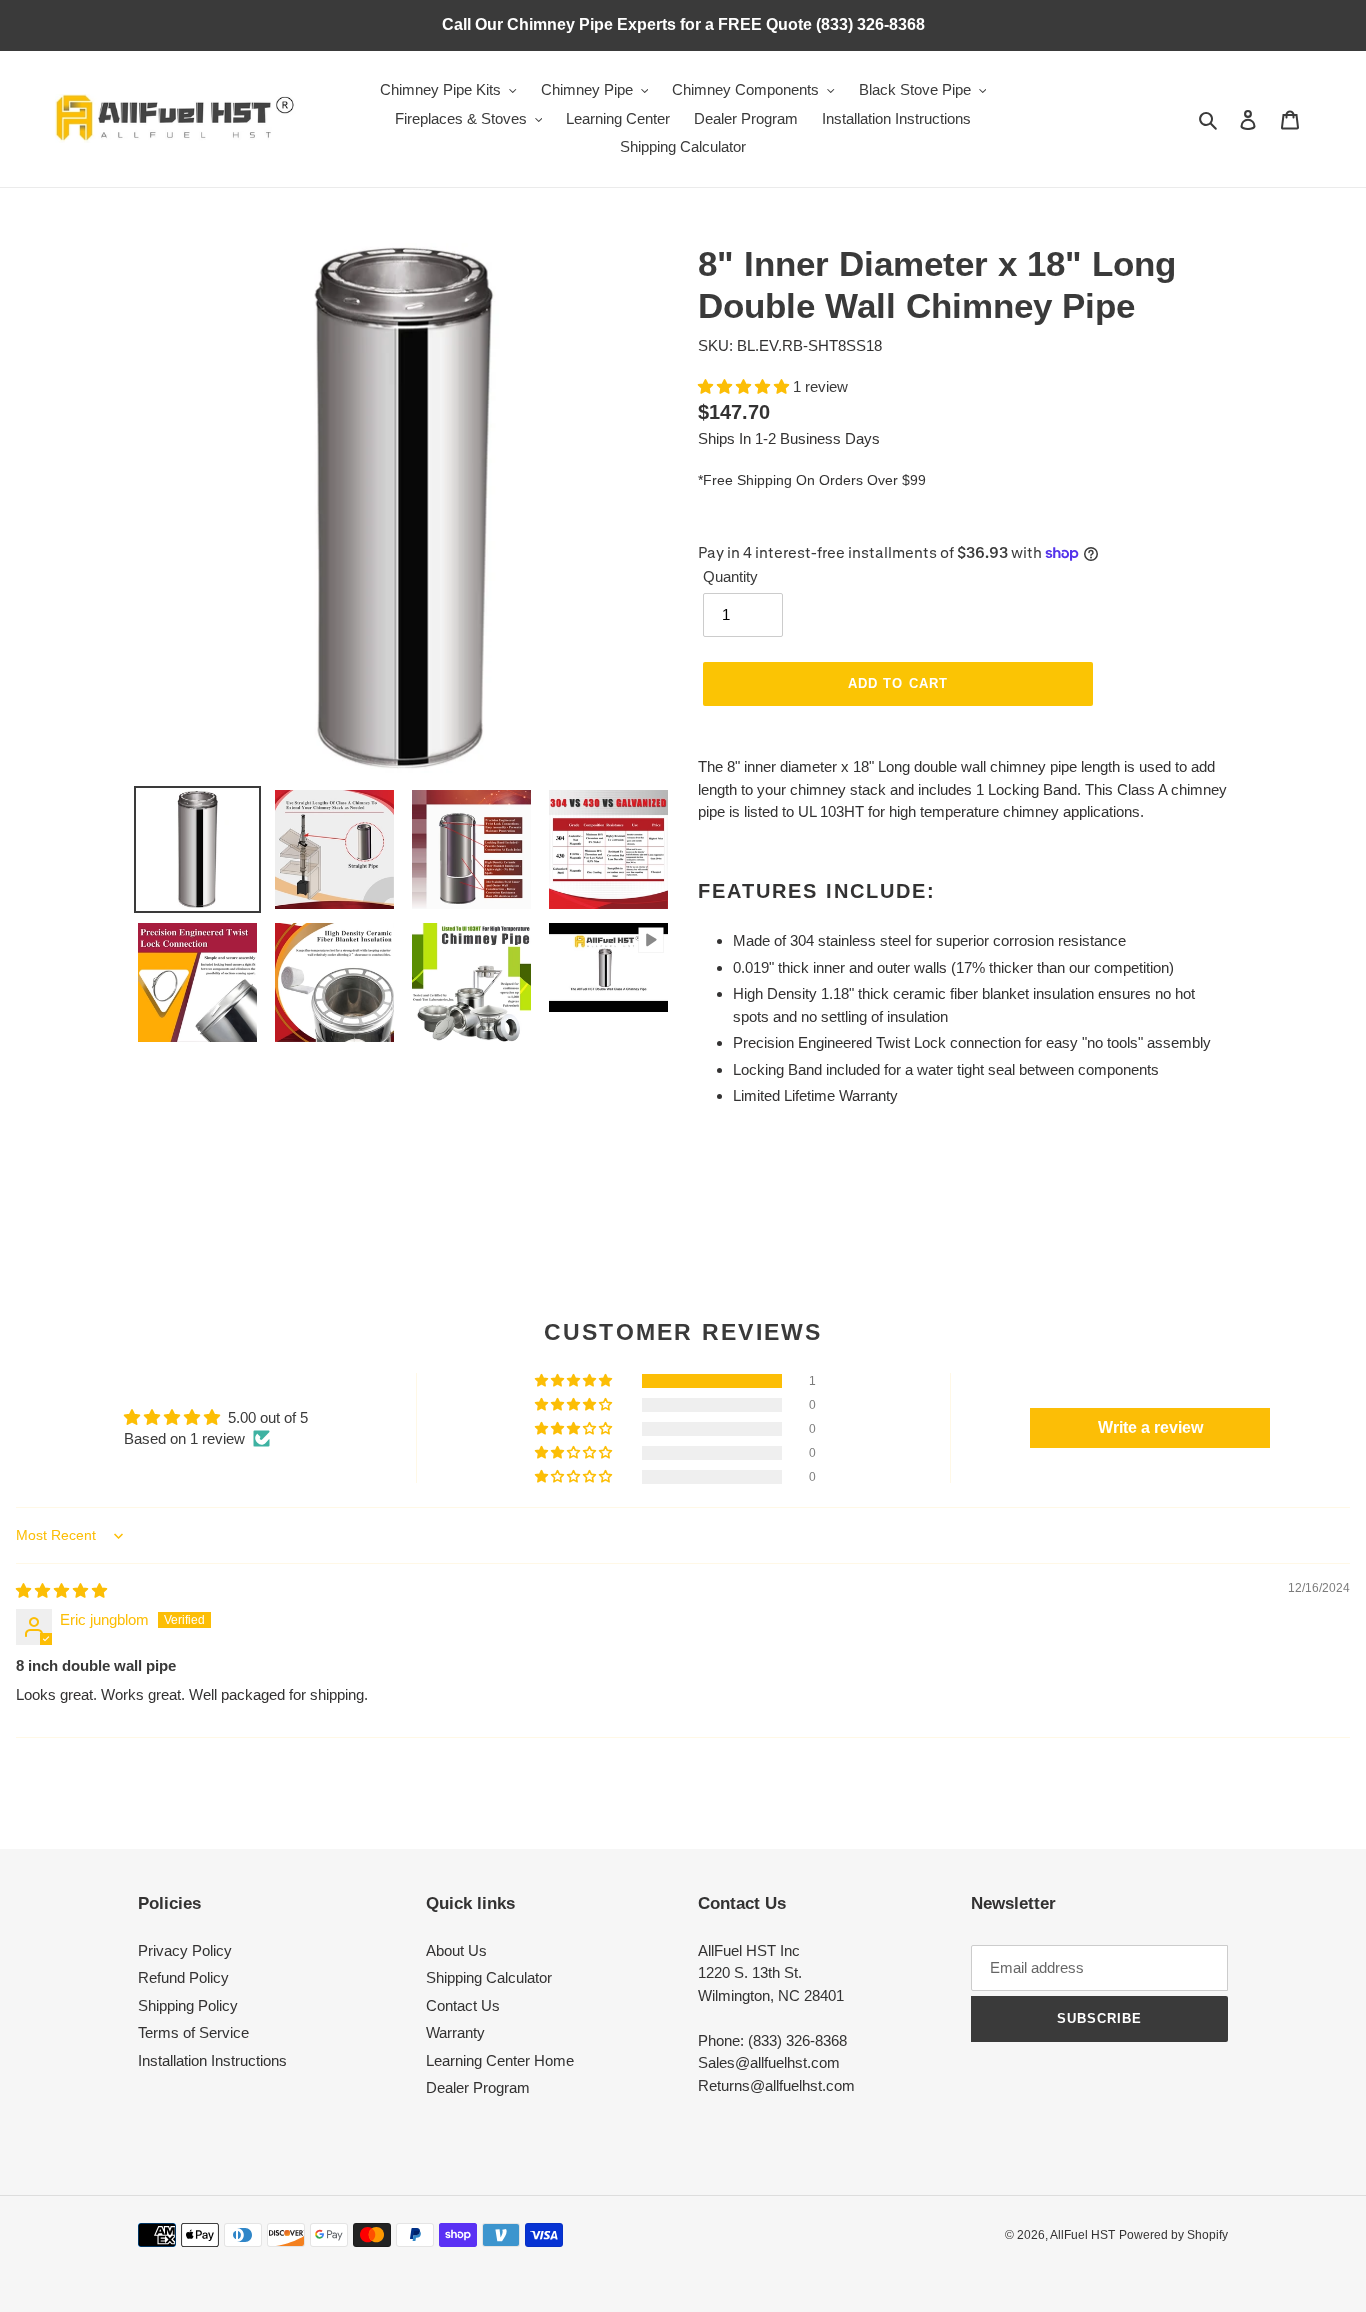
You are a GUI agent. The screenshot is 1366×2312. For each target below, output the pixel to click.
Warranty (455, 2032)
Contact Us (463, 2005)
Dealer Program (478, 2087)
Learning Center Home (500, 2060)
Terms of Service (193, 2032)
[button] (745, 386)
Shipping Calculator (489, 1977)
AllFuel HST (1082, 2235)
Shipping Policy (188, 2005)
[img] (61, 1590)
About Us (456, 1950)
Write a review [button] (1150, 1427)
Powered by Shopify (1173, 2235)
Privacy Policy (185, 1950)
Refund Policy (183, 1977)
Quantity (730, 576)
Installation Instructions (212, 2060)
